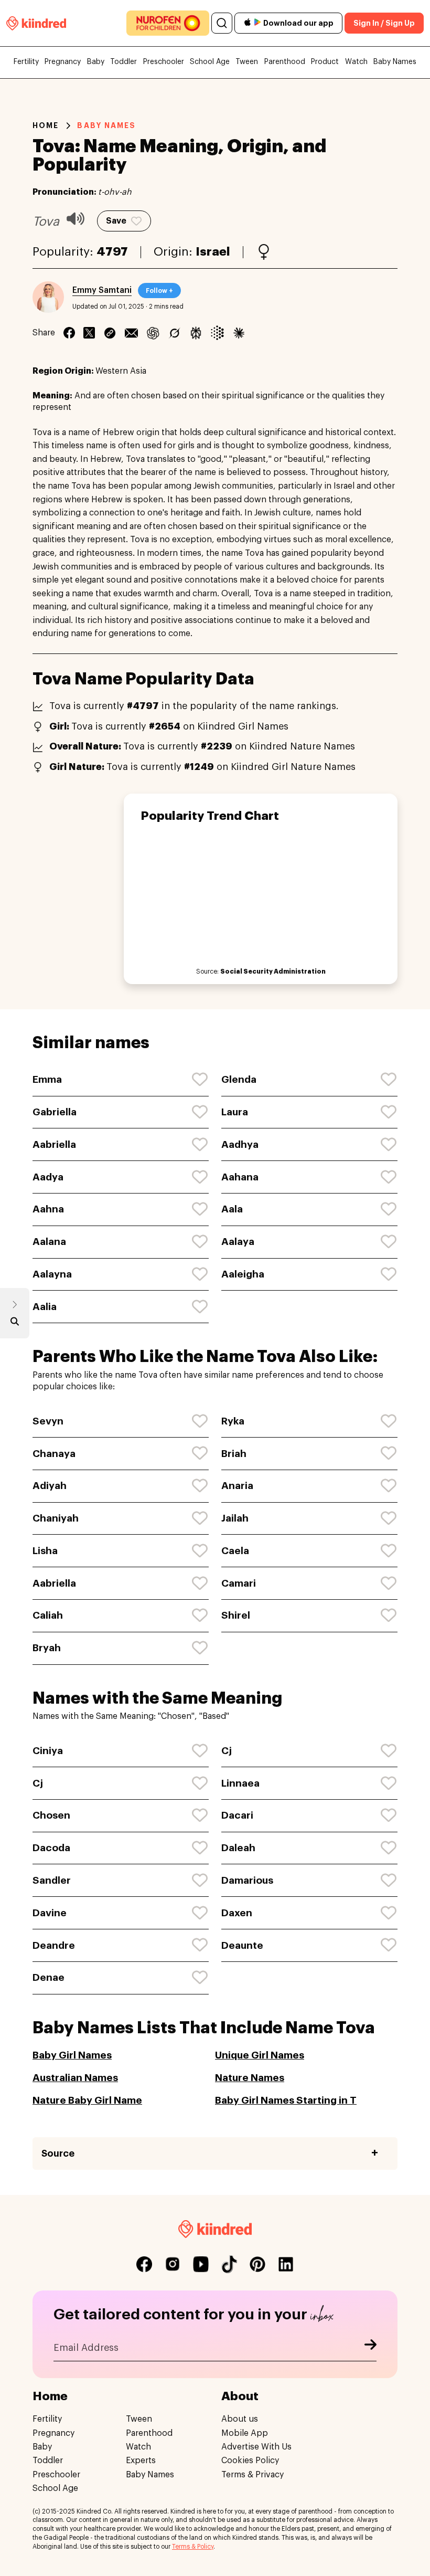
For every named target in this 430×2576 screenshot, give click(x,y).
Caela (235, 1551)
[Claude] (239, 333)
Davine (50, 1913)
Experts (141, 2461)
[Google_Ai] (217, 333)
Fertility (26, 62)
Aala (232, 1209)
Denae (49, 1977)
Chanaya (54, 1454)
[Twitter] (89, 333)
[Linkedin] (110, 333)
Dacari (237, 1815)
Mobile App (245, 2433)
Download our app (298, 23)
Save (116, 221)
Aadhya (240, 1144)
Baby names (106, 125)
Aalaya (238, 1242)
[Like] (200, 1080)
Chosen (51, 1815)
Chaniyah (56, 1518)
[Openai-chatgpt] (153, 333)
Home (46, 125)
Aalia (45, 1307)
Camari (239, 1583)
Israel (213, 252)
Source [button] (58, 2153)
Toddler (123, 62)
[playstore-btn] (257, 23)
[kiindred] (36, 23)
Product (325, 62)
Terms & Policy (193, 2547)
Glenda (239, 1079)
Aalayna (52, 1274)
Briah (234, 1454)
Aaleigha (243, 1274)
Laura (235, 1112)
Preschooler (164, 62)
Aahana (240, 1177)
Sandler (52, 1880)
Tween (247, 62)
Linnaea (240, 1783)
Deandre (54, 1945)
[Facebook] (69, 333)
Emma (47, 1079)
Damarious (247, 1880)
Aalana (49, 1242)
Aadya (48, 1177)
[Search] (222, 23)
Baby (96, 62)
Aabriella (54, 1144)
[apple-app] (248, 23)
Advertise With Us (256, 2447)
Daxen (237, 1913)
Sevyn (48, 1421)
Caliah (48, 1615)
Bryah (47, 1648)
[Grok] (174, 333)
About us (240, 2419)
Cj (227, 1751)
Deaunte (242, 1945)
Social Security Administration (273, 972)
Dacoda (51, 1848)
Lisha (45, 1551)
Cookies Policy (250, 2461)
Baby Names (395, 62)
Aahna (48, 1209)
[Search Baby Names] (15, 1324)
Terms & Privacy (252, 2475)
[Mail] (131, 333)
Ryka (233, 1421)
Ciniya (48, 1751)
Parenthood (285, 62)
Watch (356, 62)
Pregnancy (63, 62)
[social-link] (144, 2264)
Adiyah (50, 1486)
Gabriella (55, 1112)
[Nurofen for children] (168, 23)
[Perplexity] (196, 333)
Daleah (238, 1848)
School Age (210, 62)
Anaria (237, 1486)
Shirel (236, 1615)
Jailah (235, 1518)
